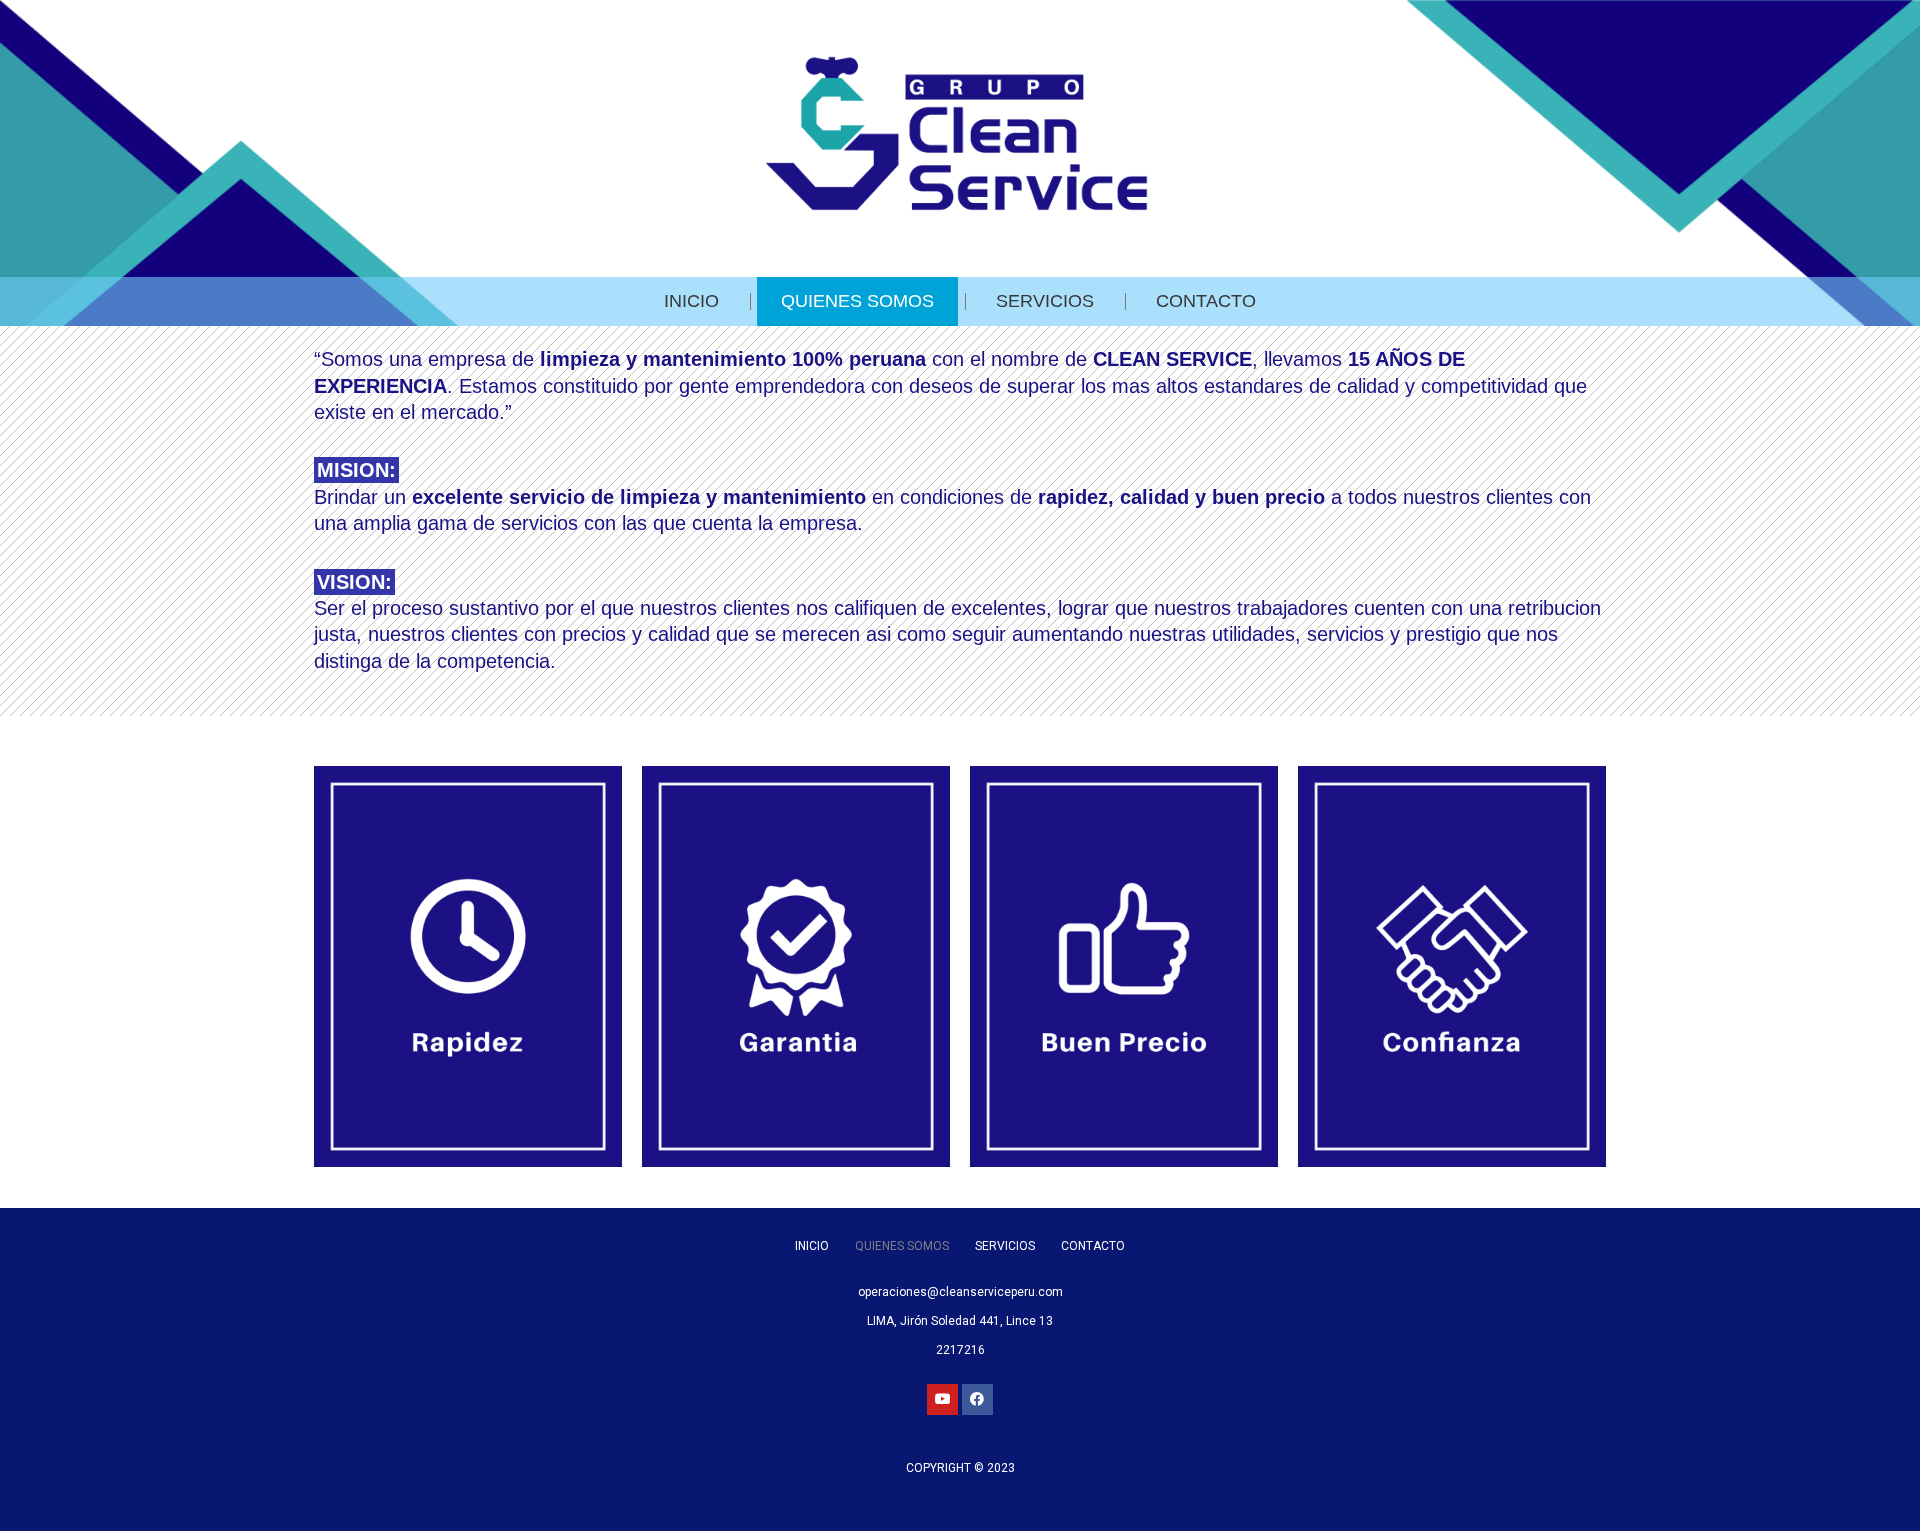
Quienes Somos (857, 301)
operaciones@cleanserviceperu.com (960, 1292)
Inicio (691, 301)
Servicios (1045, 301)
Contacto (1206, 301)
